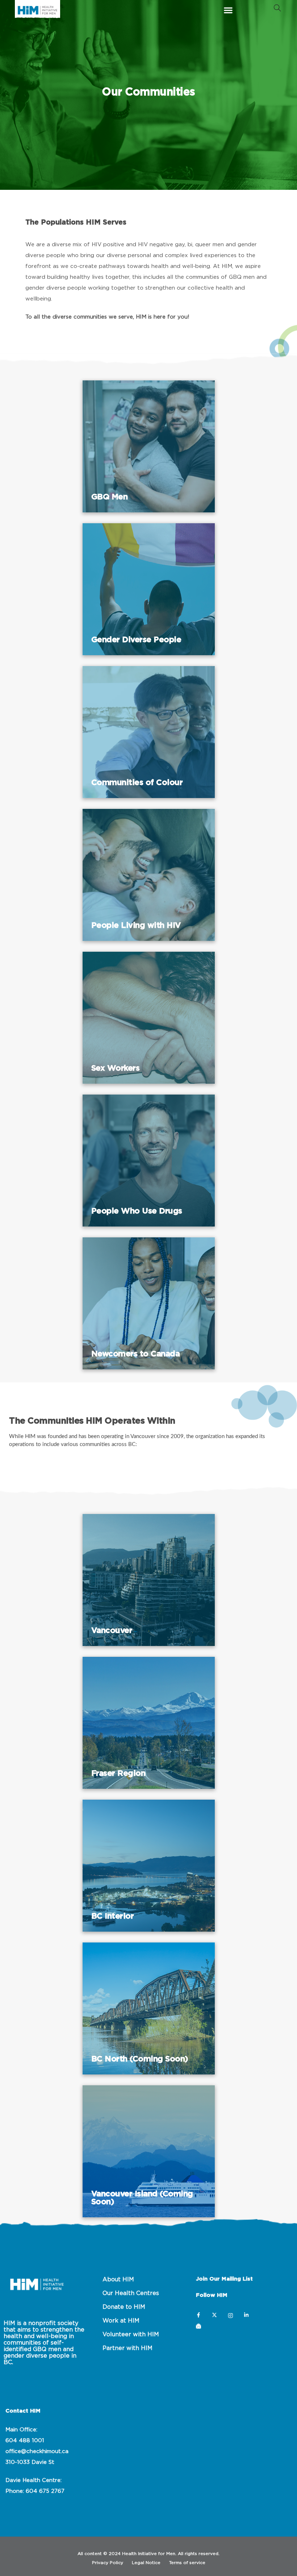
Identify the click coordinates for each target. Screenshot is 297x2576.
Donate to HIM (124, 2307)
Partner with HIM (127, 2348)
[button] (228, 10)
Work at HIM (121, 2321)
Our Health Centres (131, 2293)
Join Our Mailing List (224, 2279)
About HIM (118, 2279)
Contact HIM (23, 2411)
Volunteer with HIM (131, 2334)
